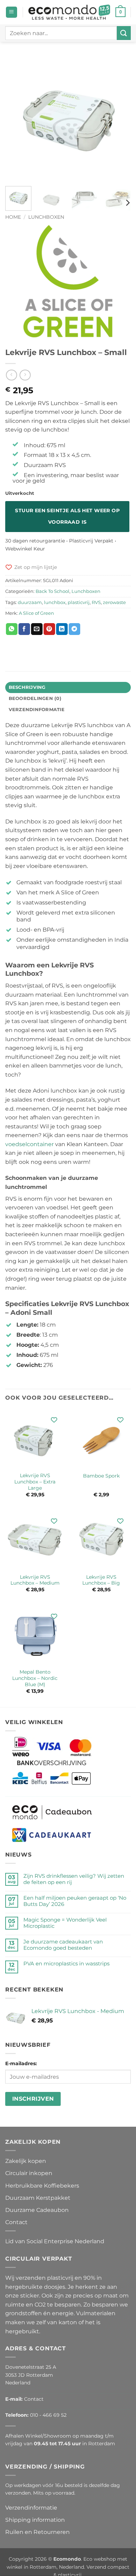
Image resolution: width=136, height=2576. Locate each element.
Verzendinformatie (31, 2508)
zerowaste (114, 602)
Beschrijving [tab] (27, 687)
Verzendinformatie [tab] (37, 710)
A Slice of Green (36, 613)
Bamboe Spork (101, 1476)
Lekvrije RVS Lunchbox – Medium (35, 1580)
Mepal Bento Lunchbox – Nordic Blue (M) (35, 1678)
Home (13, 217)
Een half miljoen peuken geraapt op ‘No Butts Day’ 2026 (75, 1901)
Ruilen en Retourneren (37, 2532)
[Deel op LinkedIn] (62, 629)
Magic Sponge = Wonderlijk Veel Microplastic (65, 1923)
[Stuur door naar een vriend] (37, 629)
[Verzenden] (124, 33)
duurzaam (30, 602)
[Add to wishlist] (54, 1420)
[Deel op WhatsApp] (12, 629)
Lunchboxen (46, 217)
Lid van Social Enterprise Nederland (55, 2241)
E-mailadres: (21, 2063)
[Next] (120, 118)
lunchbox (55, 602)
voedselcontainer (29, 1144)
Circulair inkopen (29, 2173)
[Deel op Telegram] (74, 629)
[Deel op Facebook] (24, 629)
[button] (12, 12)
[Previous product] (25, 375)
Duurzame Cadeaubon (37, 2210)
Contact (16, 2222)
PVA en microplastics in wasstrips (66, 1964)
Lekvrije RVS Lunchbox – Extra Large (35, 1482)
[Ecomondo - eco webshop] (69, 12)
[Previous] (16, 118)
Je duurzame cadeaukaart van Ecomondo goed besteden (63, 1945)
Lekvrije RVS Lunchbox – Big (101, 1580)
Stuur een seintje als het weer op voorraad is (67, 516)
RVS (96, 602)
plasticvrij (79, 602)
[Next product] (11, 375)
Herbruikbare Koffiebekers (42, 2185)
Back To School (52, 591)
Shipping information (35, 2520)
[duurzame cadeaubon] (52, 1812)
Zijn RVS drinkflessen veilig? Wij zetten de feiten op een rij (74, 1879)
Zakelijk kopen (26, 2161)
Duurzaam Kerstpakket (38, 2198)
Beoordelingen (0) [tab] (35, 698)
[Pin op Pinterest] (49, 629)
